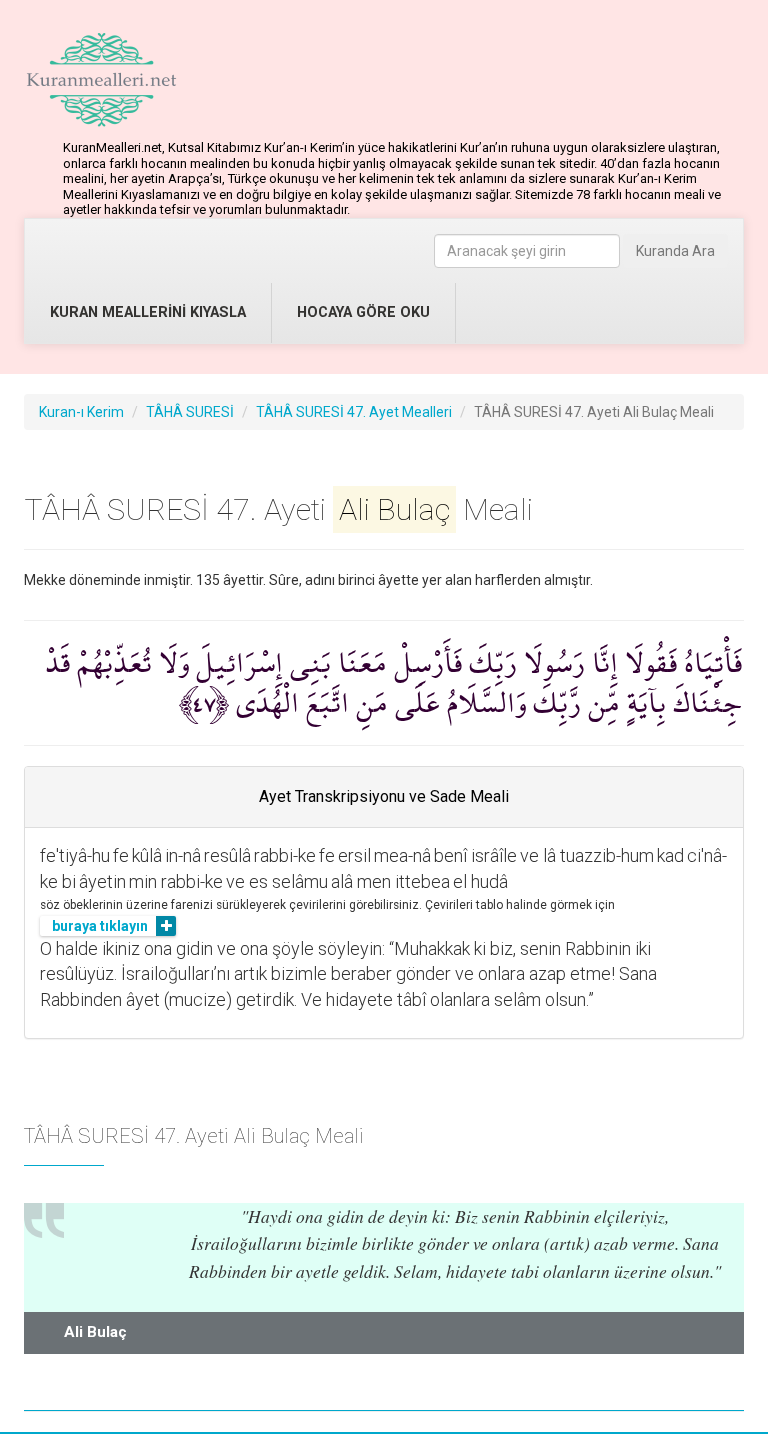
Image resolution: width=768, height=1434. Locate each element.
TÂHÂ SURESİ (190, 412)
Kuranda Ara (675, 251)
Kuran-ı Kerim (81, 412)
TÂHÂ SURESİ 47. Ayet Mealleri (354, 412)
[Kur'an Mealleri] (101, 80)
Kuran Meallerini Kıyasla (148, 312)
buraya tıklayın (100, 926)
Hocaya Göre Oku (363, 312)
